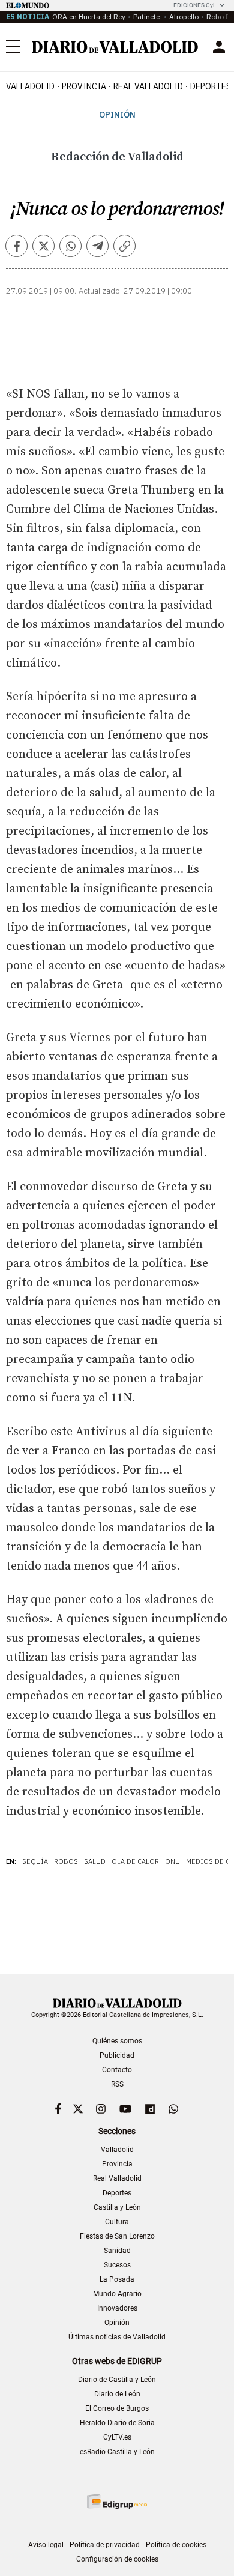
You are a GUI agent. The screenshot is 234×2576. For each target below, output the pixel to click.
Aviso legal (46, 2545)
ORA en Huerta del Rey (89, 17)
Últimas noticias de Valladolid (117, 2337)
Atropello (184, 17)
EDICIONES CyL (195, 5)
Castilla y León (117, 2207)
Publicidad (117, 2055)
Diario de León (117, 2394)
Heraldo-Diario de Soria (117, 2423)
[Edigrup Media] (117, 2501)
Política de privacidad (105, 2545)
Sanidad (117, 2251)
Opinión (117, 115)
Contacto (117, 2070)
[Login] (219, 47)
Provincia (84, 86)
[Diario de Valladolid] (115, 47)
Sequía (35, 1861)
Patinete (147, 17)
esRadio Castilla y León (117, 2452)
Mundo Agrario (117, 2294)
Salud (95, 1861)
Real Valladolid (148, 86)
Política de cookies (176, 2545)
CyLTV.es (117, 2437)
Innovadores (117, 2308)
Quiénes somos (117, 2041)
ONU (172, 1861)
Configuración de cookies (117, 2559)
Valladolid (30, 86)
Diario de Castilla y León (117, 2380)
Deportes (117, 2193)
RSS (117, 2084)
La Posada (117, 2279)
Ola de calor (135, 1861)
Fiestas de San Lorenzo (117, 2236)
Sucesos (117, 2265)
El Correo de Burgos (117, 2408)
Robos (66, 1861)
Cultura (117, 2222)
